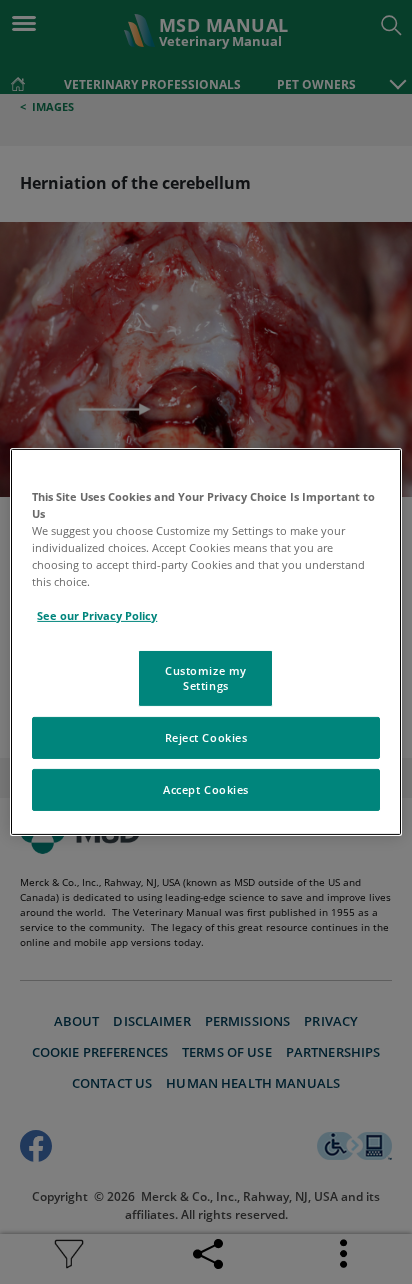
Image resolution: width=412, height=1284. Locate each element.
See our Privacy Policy (97, 615)
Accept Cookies (206, 789)
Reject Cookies (206, 737)
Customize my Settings (206, 677)
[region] (205, 642)
